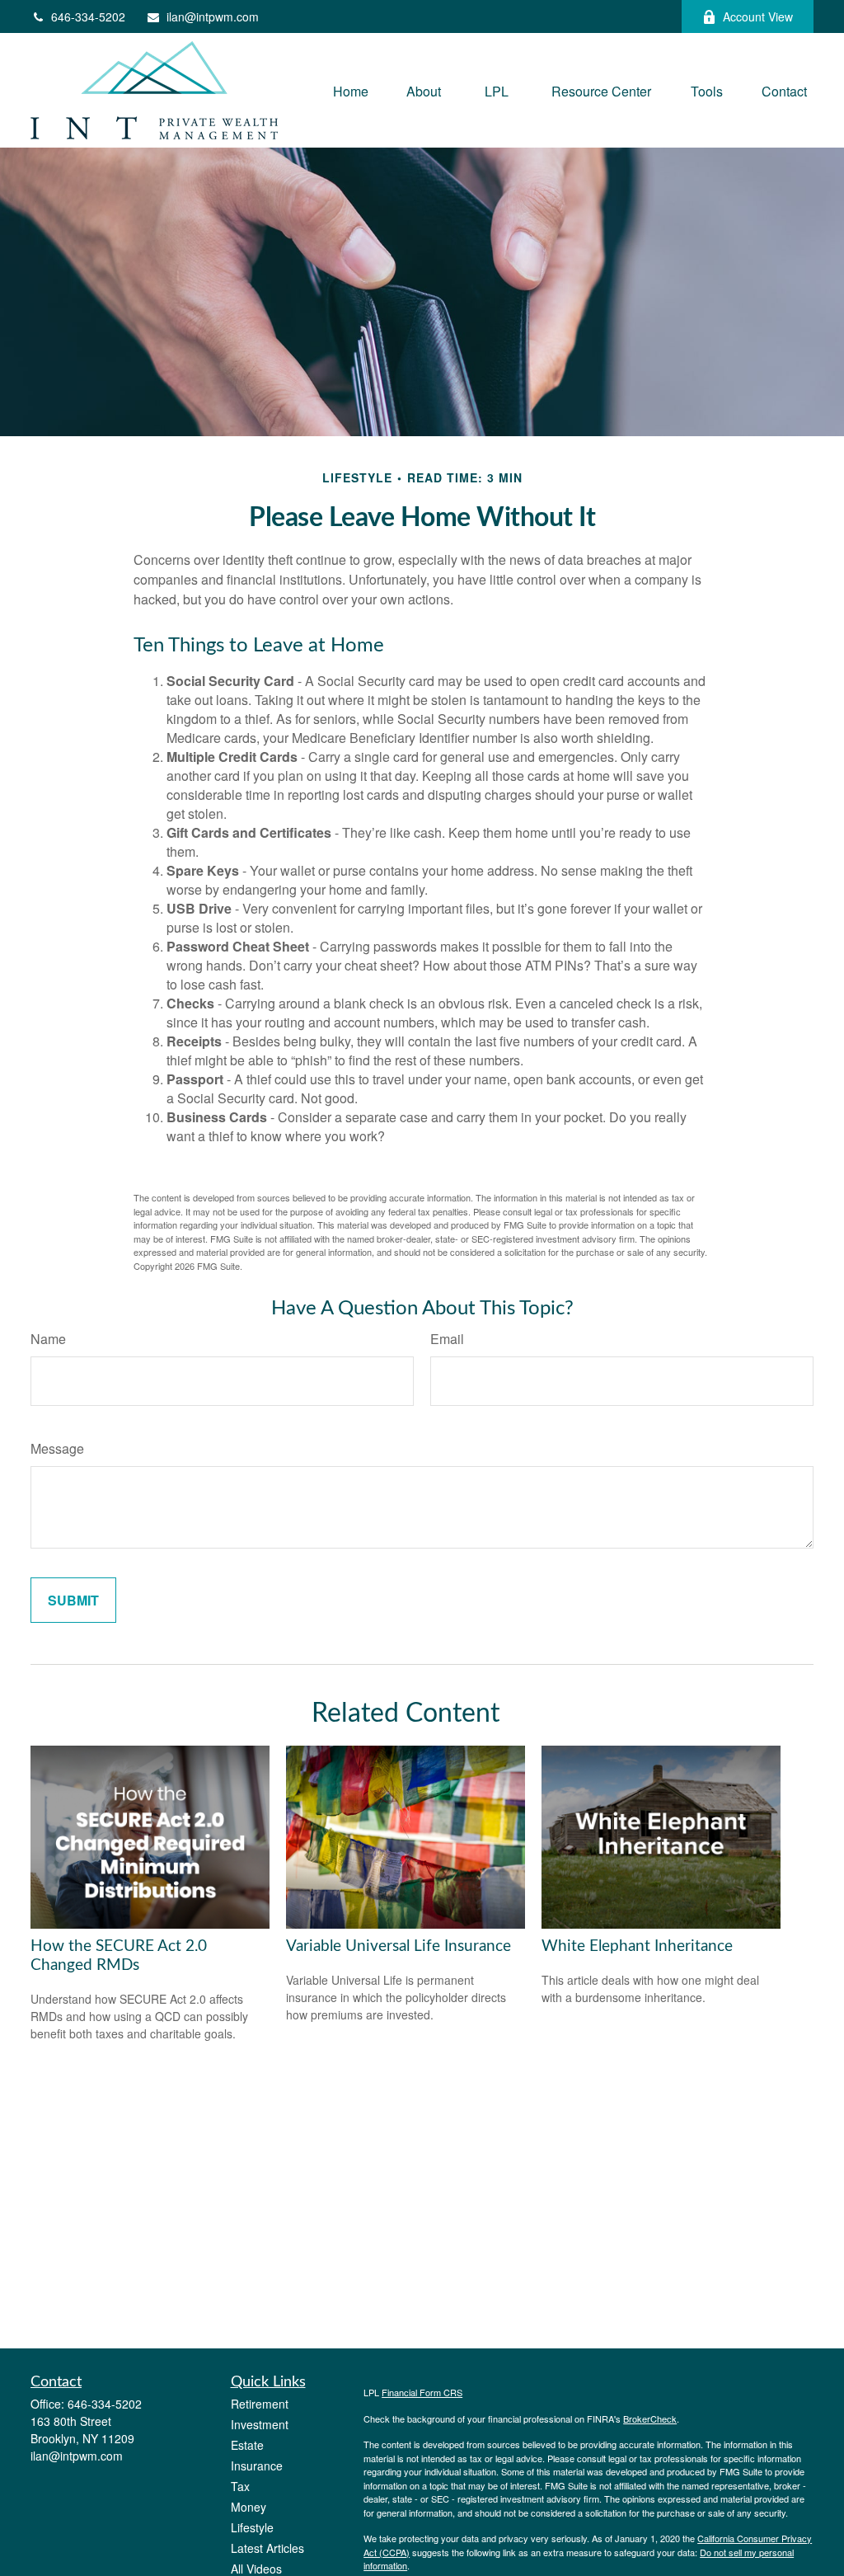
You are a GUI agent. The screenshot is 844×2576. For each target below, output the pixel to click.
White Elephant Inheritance (637, 1946)
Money (249, 2507)
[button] (351, 90)
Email (447, 1339)
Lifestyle (252, 2527)
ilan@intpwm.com (213, 16)
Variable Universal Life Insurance (399, 1946)
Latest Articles (267, 2548)
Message (57, 1448)
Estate (247, 2445)
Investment (260, 2424)
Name (48, 1339)
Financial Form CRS (422, 2392)
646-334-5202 (88, 16)
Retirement (260, 2404)
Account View (758, 16)
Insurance (257, 2466)
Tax (240, 2486)
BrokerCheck (650, 2419)
